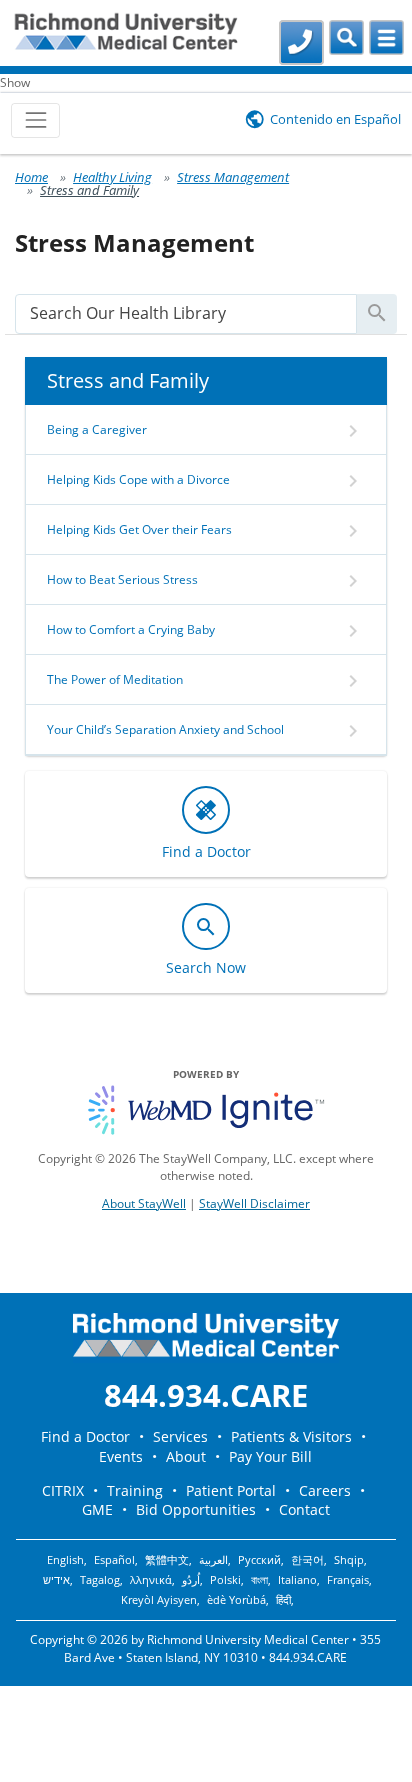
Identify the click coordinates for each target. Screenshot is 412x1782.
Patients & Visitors (291, 1436)
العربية (213, 1560)
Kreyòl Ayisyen (159, 1600)
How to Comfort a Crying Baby (131, 629)
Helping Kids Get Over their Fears (139, 529)
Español (114, 1560)
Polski (225, 1580)
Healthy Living (112, 177)
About (186, 1456)
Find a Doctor (85, 1436)
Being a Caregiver (97, 429)
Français (348, 1580)
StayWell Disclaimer (254, 1203)
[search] (186, 313)
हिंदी (283, 1600)
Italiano (297, 1580)
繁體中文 (167, 1560)
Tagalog (100, 1580)
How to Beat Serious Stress (122, 579)
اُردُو (191, 1580)
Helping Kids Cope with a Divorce (138, 479)
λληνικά (151, 1580)
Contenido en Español (335, 119)
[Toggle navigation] (35, 120)
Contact (304, 1509)
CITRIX (63, 1490)
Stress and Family (89, 190)
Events (121, 1456)
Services (180, 1436)
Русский (259, 1560)
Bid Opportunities (196, 1509)
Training (135, 1490)
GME (97, 1509)
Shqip (349, 1560)
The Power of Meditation (115, 679)
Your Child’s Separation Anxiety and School (165, 729)
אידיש (56, 1580)
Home (31, 177)
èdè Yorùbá (236, 1600)
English (65, 1560)
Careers (325, 1490)
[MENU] (386, 37)
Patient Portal (231, 1490)
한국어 (307, 1560)
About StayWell (144, 1203)
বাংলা (259, 1580)
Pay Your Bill (270, 1456)
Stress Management (233, 177)
